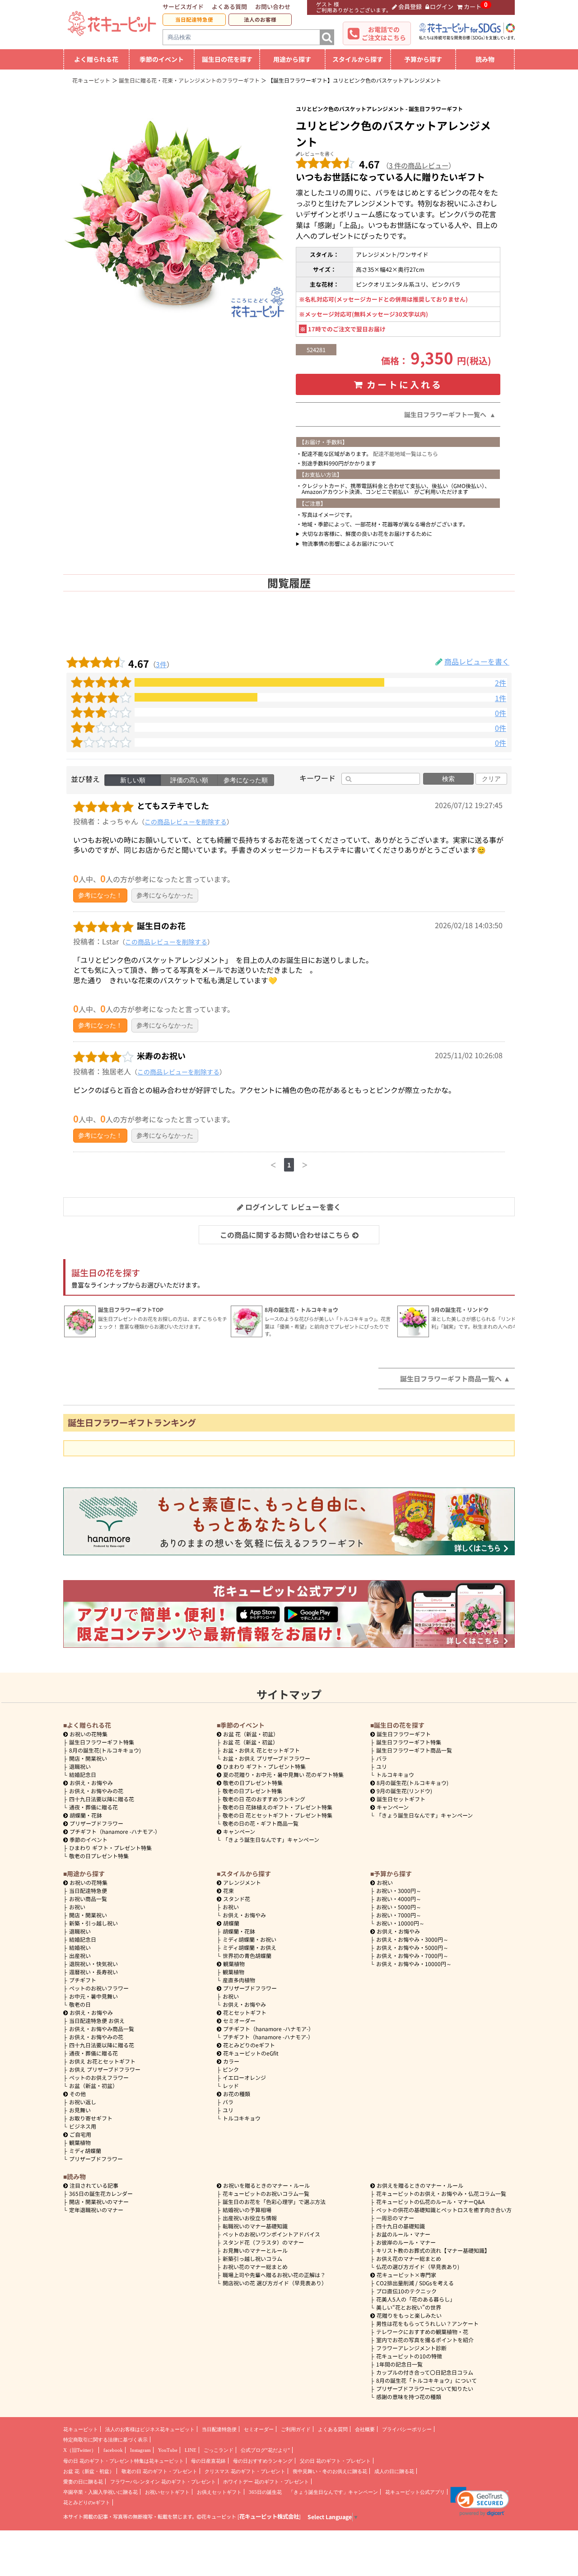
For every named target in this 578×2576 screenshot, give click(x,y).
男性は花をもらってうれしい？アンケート (427, 2323)
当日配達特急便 (194, 19)
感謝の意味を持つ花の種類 (409, 2397)
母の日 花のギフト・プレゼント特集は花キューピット (124, 2461)
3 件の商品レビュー (419, 165)
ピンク (231, 2069)
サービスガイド (183, 7)
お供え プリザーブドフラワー (105, 2069)
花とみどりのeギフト (249, 2045)
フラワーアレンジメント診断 (411, 2348)
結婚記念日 (83, 1774)
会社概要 (365, 2429)
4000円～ (399, 1899)
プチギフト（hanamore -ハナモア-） (115, 1831)
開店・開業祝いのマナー (99, 2202)
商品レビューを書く (477, 661)
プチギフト (83, 1980)
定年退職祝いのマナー (96, 2210)
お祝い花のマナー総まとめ (255, 2267)
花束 (228, 1890)
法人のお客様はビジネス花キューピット (150, 2429)
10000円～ (400, 1923)
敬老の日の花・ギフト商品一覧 (261, 1823)
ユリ (382, 1766)
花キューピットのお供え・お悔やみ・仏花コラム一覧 (441, 2193)
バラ (382, 1758)
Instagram (140, 2450)
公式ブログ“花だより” (265, 2450)
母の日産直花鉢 (208, 2461)
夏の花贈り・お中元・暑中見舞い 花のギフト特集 (283, 1774)
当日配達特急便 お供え (97, 2020)
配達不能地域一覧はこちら (406, 453)
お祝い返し (83, 2102)
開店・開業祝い (88, 1758)
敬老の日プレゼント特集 (99, 1856)
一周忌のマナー (395, 2218)
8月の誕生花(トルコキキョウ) (105, 1750)
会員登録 (410, 7)
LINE (191, 2450)
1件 (501, 698)
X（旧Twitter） (80, 2450)
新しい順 (133, 780)
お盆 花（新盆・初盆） (250, 1742)
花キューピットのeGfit (251, 2053)
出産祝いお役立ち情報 (250, 2218)
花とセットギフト (245, 2012)
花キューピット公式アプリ (415, 2492)
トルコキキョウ (395, 1774)
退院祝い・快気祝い (93, 1964)
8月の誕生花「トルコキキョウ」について (427, 2380)
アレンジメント (242, 1882)
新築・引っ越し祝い (93, 1923)
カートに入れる (405, 384)
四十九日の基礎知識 (401, 2226)
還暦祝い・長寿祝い (93, 1972)
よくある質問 (229, 7)
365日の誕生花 (265, 2492)
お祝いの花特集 (89, 1734)
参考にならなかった (165, 895)
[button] (480, 2502)
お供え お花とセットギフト (102, 2061)
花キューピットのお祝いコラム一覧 (266, 2193)
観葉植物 (80, 2142)
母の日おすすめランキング (263, 2461)
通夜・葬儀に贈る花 (93, 1807)
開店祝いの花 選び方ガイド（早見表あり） (275, 2283)
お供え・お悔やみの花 (96, 1791)
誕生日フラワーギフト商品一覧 (414, 1750)
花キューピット (81, 2429)
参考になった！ (100, 895)
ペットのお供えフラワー (99, 2077)
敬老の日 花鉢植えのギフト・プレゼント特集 (277, 1807)
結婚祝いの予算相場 (247, 2210)
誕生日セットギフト (401, 1799)
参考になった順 (246, 780)
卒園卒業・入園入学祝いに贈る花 (100, 2492)
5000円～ (399, 1907)
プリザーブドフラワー (96, 1823)
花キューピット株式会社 (269, 2516)
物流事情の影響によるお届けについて (348, 543)
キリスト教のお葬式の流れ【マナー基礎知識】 (433, 2250)
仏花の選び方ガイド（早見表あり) (418, 2267)
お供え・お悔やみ (91, 1783)
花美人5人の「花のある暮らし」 (416, 2299)
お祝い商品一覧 (88, 1899)
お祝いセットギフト (167, 2492)
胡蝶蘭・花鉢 (86, 1815)
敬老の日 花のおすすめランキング (264, 1799)
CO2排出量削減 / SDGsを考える (415, 2283)
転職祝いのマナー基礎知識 (255, 2226)
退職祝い (80, 1766)
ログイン (442, 7)
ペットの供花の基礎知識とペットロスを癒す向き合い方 (444, 2210)
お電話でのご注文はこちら (384, 33)
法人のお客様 (260, 19)
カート (473, 7)
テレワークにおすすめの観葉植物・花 (422, 2332)
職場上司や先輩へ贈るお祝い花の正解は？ (274, 2275)
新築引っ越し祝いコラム (252, 2258)
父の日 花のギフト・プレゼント (335, 2461)
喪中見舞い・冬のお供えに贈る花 (330, 2471)
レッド (231, 2085)
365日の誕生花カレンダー (101, 2193)
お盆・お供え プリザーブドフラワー (266, 1758)
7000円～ (399, 1915)
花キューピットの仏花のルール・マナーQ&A (430, 2202)
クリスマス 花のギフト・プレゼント (245, 2471)
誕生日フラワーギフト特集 (102, 1742)
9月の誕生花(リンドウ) (404, 1791)
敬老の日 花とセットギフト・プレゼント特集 (277, 1815)
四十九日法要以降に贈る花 (102, 1799)
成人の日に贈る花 (394, 2471)
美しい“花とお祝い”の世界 (409, 2307)
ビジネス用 (83, 2126)
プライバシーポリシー (407, 2429)
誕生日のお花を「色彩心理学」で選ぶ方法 (274, 2202)
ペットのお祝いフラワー (99, 1988)
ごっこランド (219, 2450)
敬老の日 (80, 2004)
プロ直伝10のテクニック (406, 2291)
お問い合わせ (273, 7)
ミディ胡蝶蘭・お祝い (249, 1939)
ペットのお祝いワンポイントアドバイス (271, 2234)
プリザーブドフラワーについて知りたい (425, 2388)
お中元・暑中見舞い (93, 1996)
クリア (491, 779)
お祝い (77, 1907)
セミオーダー (239, 2020)
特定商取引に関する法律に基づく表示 (105, 2440)
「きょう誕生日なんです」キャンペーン (271, 1839)
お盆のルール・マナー (403, 2234)
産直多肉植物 (239, 1980)
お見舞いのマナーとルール (255, 2250)
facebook (113, 2450)
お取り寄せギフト (91, 2118)
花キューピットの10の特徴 (409, 2356)
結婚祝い (80, 1947)
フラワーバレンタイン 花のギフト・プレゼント (163, 2482)
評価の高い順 (189, 780)
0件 (501, 713)
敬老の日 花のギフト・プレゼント (159, 2471)
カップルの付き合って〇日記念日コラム (425, 2372)
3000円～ (399, 1890)
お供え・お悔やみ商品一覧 (102, 2029)
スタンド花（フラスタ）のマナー (263, 2242)
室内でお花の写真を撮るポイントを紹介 (425, 2340)
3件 (161, 664)
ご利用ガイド (296, 2429)
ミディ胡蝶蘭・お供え (249, 1947)
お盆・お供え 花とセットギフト (261, 1750)
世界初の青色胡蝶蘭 (247, 1955)
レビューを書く (317, 153)
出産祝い (80, 1955)
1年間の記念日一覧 (399, 2364)
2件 (501, 683)
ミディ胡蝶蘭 (85, 2151)
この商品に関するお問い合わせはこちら (285, 1235)
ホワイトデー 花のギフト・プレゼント (266, 2482)
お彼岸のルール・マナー (406, 2242)
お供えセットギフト (219, 2492)
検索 (448, 779)
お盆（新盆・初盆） (93, 2085)
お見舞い (80, 2110)
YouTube (168, 2450)
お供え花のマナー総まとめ (409, 2258)
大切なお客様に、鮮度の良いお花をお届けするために (367, 533)
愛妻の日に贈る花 (83, 2482)
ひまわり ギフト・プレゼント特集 (110, 1848)
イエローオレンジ (244, 2077)
